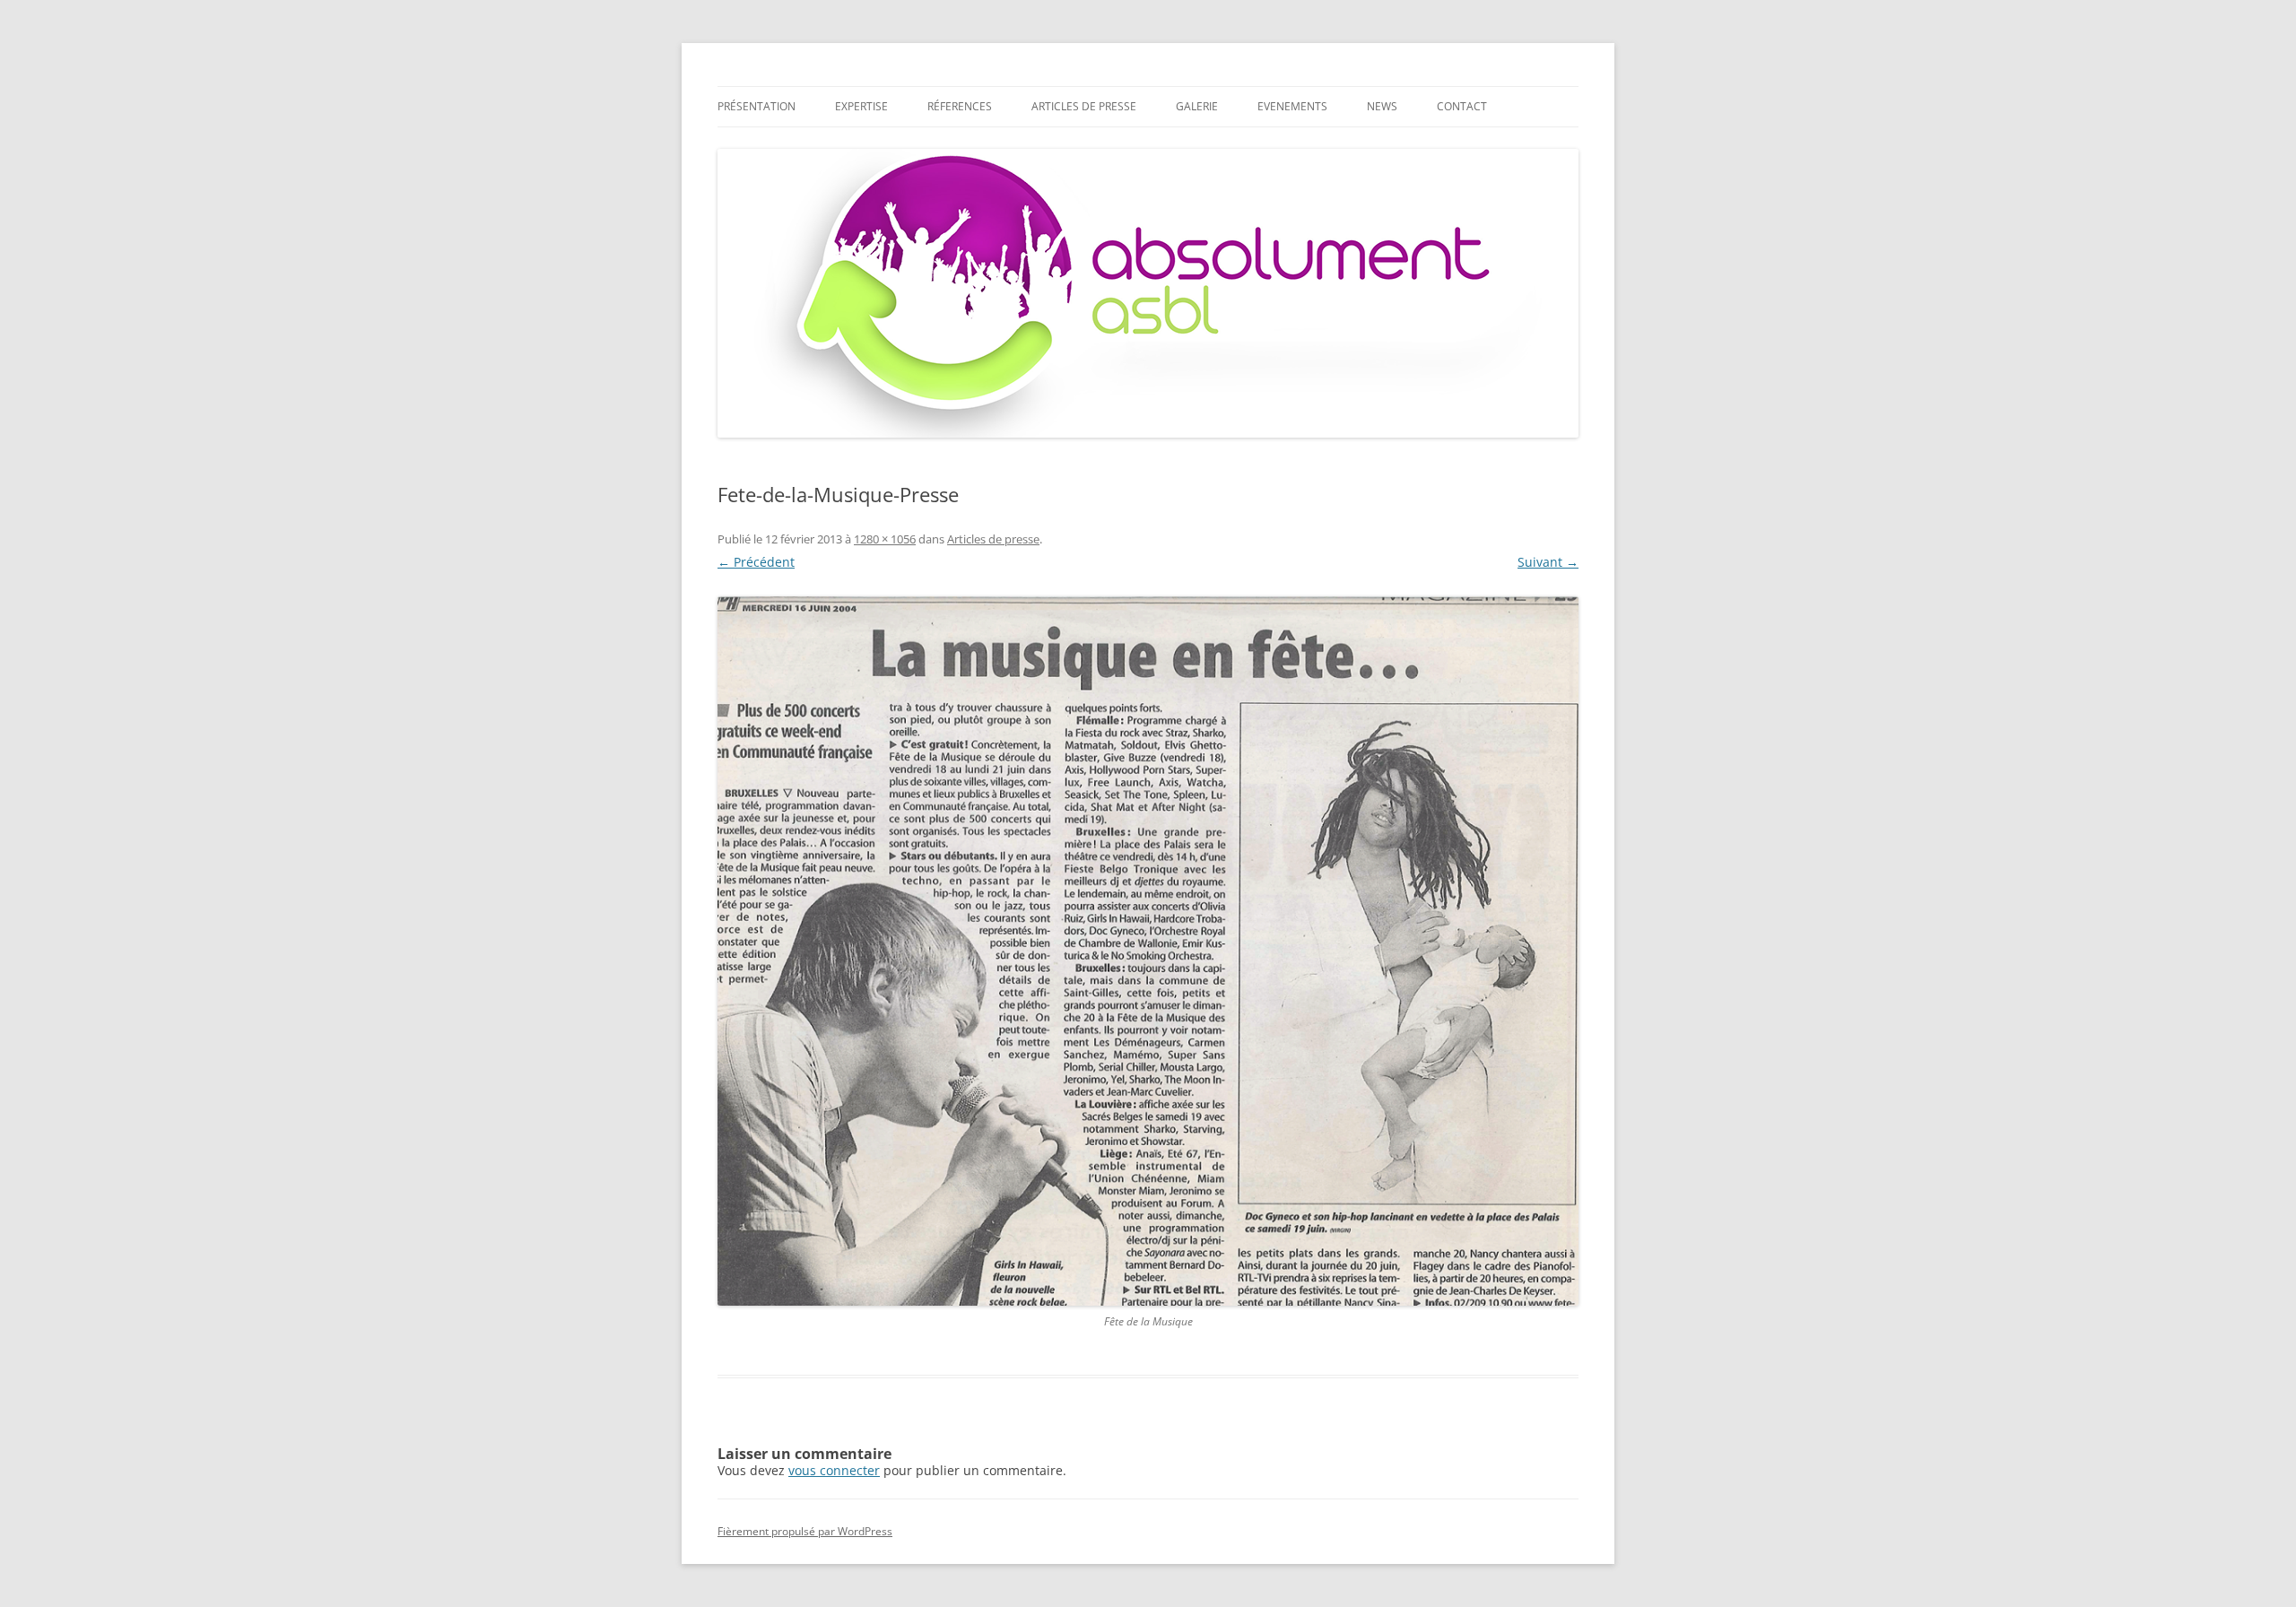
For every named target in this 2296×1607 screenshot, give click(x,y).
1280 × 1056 (885, 539)
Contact (1462, 106)
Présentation (757, 106)
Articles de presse (1084, 106)
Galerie (1197, 106)
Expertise (861, 106)
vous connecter (834, 1470)
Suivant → (1548, 562)
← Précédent (756, 562)
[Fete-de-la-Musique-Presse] (1148, 951)
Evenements (1292, 106)
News (1382, 106)
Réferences (960, 106)
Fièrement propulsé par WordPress (805, 1531)
